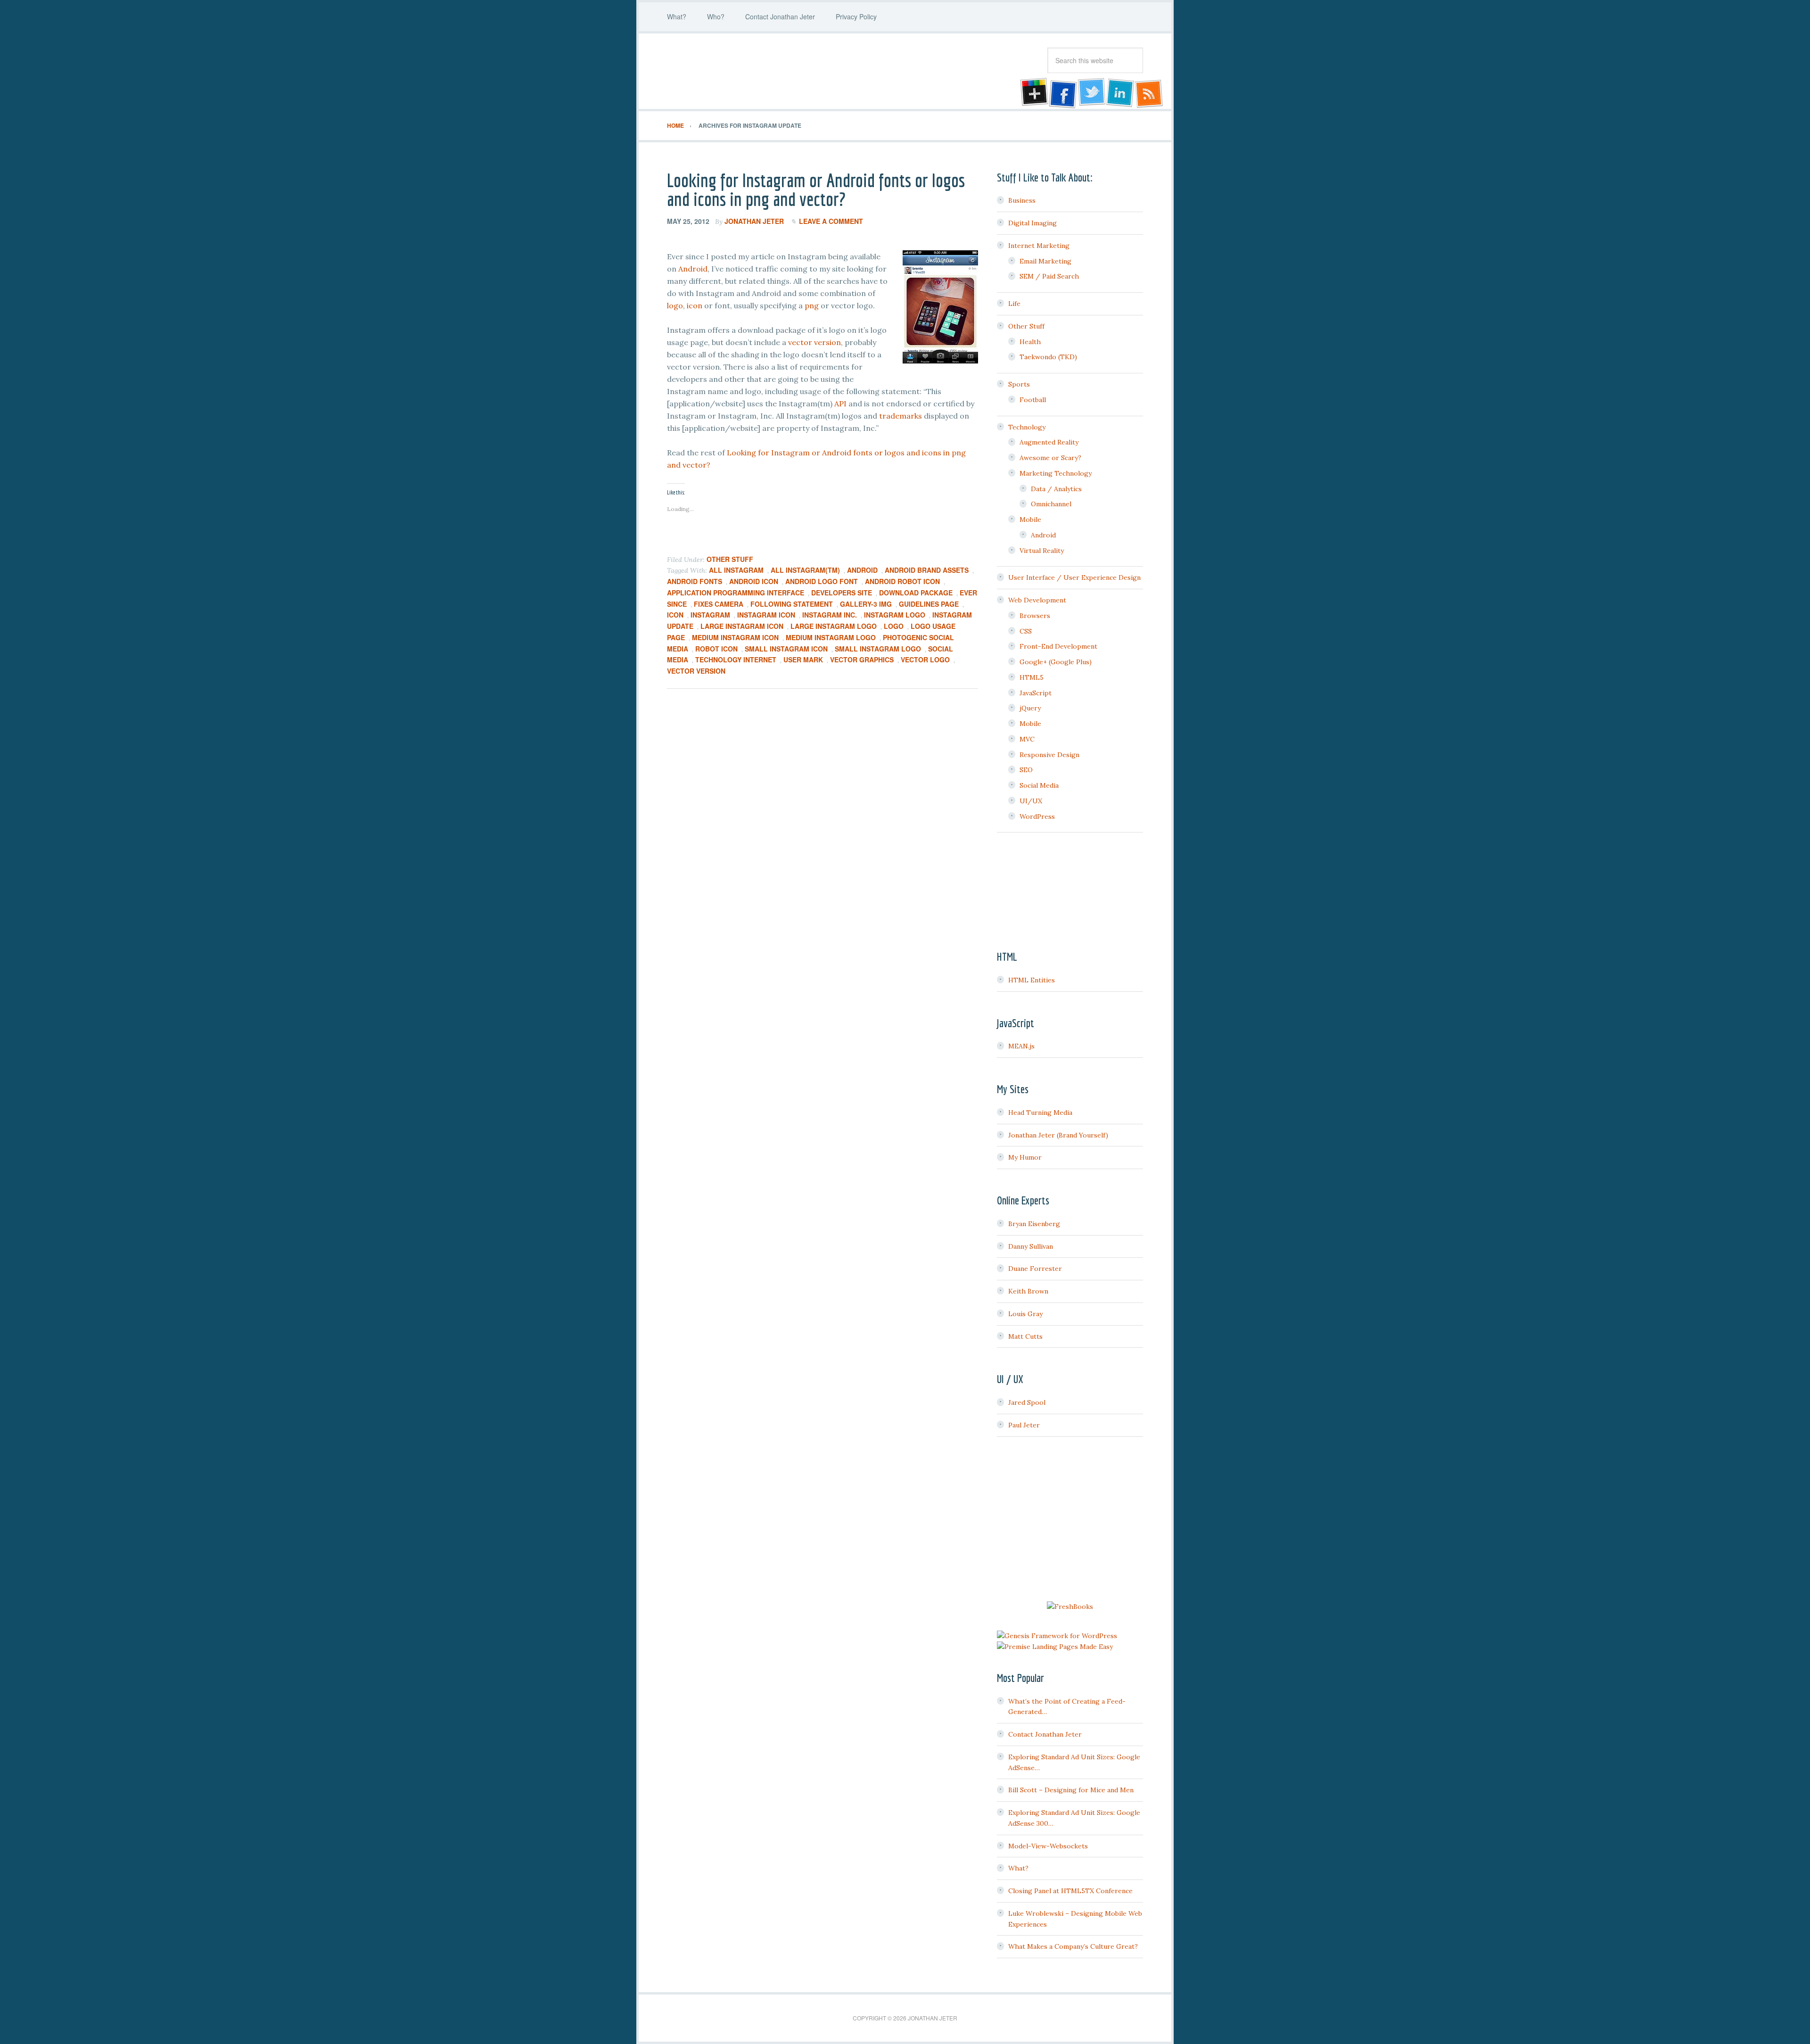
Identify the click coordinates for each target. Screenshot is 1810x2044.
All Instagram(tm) (805, 570)
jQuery (1030, 708)
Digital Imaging (1033, 223)
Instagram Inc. (830, 615)
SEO (1026, 770)
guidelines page (929, 604)
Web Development (1037, 600)
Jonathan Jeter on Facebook (1062, 93)
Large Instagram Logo (834, 626)
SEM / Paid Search (1049, 276)
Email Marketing (1045, 261)
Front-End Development (1058, 646)
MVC (1027, 739)
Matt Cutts (1025, 1336)
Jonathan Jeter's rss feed (1150, 93)
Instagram (710, 615)
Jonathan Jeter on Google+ (1033, 93)
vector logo (925, 659)
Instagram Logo (895, 615)
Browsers (1035, 616)
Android (693, 269)
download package (916, 593)
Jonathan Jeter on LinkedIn (1120, 93)
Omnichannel (1051, 504)
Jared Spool (1027, 1402)
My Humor (1025, 1157)
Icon (675, 615)
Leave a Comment (831, 221)
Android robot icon (902, 581)
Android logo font (822, 581)
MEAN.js (1021, 1046)
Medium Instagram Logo (831, 637)
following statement (792, 604)
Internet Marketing (1039, 246)
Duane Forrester (1035, 1269)
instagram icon (766, 615)
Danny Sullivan (1031, 1246)
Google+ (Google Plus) (1056, 662)
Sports (1019, 384)
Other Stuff (730, 559)
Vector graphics (862, 659)
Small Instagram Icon (786, 649)
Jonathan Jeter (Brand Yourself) (1058, 1135)
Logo (894, 626)
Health (1030, 342)
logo (675, 305)
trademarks (901, 416)
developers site (842, 593)
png (812, 305)
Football (1033, 400)
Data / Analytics (1056, 489)
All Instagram (736, 570)
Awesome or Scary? (1050, 458)
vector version (814, 342)
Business (1022, 200)
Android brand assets (927, 570)
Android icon (754, 581)
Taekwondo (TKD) (1048, 357)
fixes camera (719, 604)
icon (695, 305)
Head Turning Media (1040, 1113)
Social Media (1039, 785)
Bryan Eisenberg (1034, 1224)
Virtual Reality (1042, 551)
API (840, 404)
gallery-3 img (866, 604)
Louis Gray (1025, 1314)
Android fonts (695, 581)
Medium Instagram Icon (735, 637)
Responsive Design (1049, 755)
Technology (1027, 427)
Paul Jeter (1024, 1425)
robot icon (716, 649)
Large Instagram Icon (742, 626)
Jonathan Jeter (742, 71)
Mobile (1030, 519)
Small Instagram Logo (878, 649)
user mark (803, 659)
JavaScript (1036, 693)
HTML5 (1032, 677)
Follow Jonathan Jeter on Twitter (1091, 93)
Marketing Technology (1056, 473)
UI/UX (1031, 801)
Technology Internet (736, 659)
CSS (1026, 631)
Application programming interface (736, 593)
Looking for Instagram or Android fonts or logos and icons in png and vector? (816, 190)
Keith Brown (1028, 1291)
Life (1014, 304)
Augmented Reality (1049, 442)
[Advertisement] (1070, 1520)
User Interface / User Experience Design (1074, 577)
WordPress (1037, 816)
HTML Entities (1032, 980)
